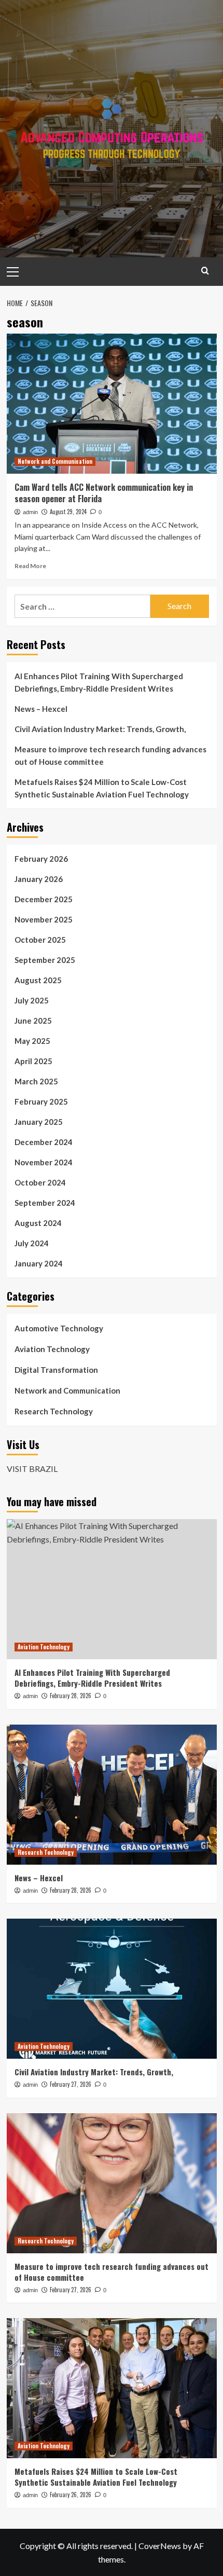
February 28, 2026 (71, 1696)
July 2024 (32, 1243)
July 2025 (32, 1000)
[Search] (205, 271)
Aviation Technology (52, 1349)
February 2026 (41, 859)
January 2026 (39, 879)
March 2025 (36, 1081)
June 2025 (33, 1021)
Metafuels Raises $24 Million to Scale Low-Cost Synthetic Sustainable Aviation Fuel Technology (102, 788)
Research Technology (54, 1411)
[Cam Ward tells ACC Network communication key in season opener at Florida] (112, 404)
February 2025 (41, 1101)
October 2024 (40, 1182)
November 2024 (44, 1162)
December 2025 (44, 899)
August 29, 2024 (68, 512)
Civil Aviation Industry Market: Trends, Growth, (100, 729)
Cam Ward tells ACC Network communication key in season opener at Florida (104, 493)
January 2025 (39, 1122)
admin (30, 512)
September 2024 (45, 1203)
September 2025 (45, 960)
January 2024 (39, 1263)
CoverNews (160, 2546)
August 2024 (38, 1223)
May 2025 (32, 1041)
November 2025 (44, 919)
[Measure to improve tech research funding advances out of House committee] (112, 2183)
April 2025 (33, 1061)
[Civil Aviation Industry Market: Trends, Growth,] (112, 1989)
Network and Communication (55, 461)
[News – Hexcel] (112, 1795)
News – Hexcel (41, 709)
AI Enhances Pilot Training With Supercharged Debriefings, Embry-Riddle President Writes (99, 682)
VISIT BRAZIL (32, 1469)
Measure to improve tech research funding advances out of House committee (110, 755)
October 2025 (40, 940)
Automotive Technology (59, 1328)
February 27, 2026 (71, 2084)
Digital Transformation (56, 1370)
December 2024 (44, 1142)
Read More (30, 566)
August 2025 (38, 980)
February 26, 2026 (71, 2495)
